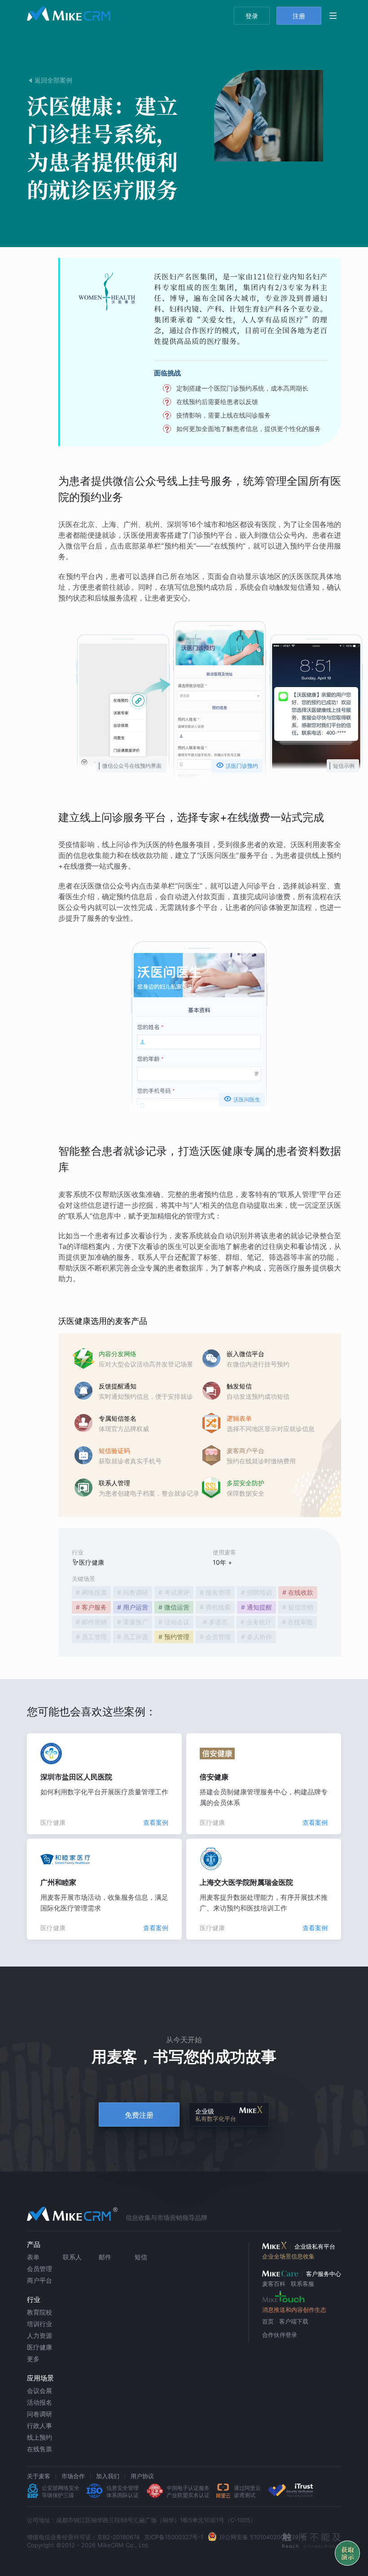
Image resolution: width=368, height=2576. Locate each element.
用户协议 (142, 2476)
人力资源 (39, 2335)
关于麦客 (39, 2476)
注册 (299, 16)
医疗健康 (39, 2347)
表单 (33, 2257)
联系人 (72, 2257)
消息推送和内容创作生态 (294, 2310)
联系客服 (302, 2284)
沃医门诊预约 (237, 765)
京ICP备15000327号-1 (174, 2537)
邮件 (105, 2257)
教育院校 (39, 2312)
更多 (33, 2359)
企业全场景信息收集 (288, 2256)
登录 (252, 16)
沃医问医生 (242, 1099)
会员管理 (39, 2269)
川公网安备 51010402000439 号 (263, 2537)
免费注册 (139, 2115)
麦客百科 (274, 2284)
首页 (268, 2321)
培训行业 (39, 2324)
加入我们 (108, 2476)
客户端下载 (294, 2321)
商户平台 (39, 2280)
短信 (141, 2257)
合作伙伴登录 (280, 2335)
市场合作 (73, 2476)
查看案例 (156, 1822)
